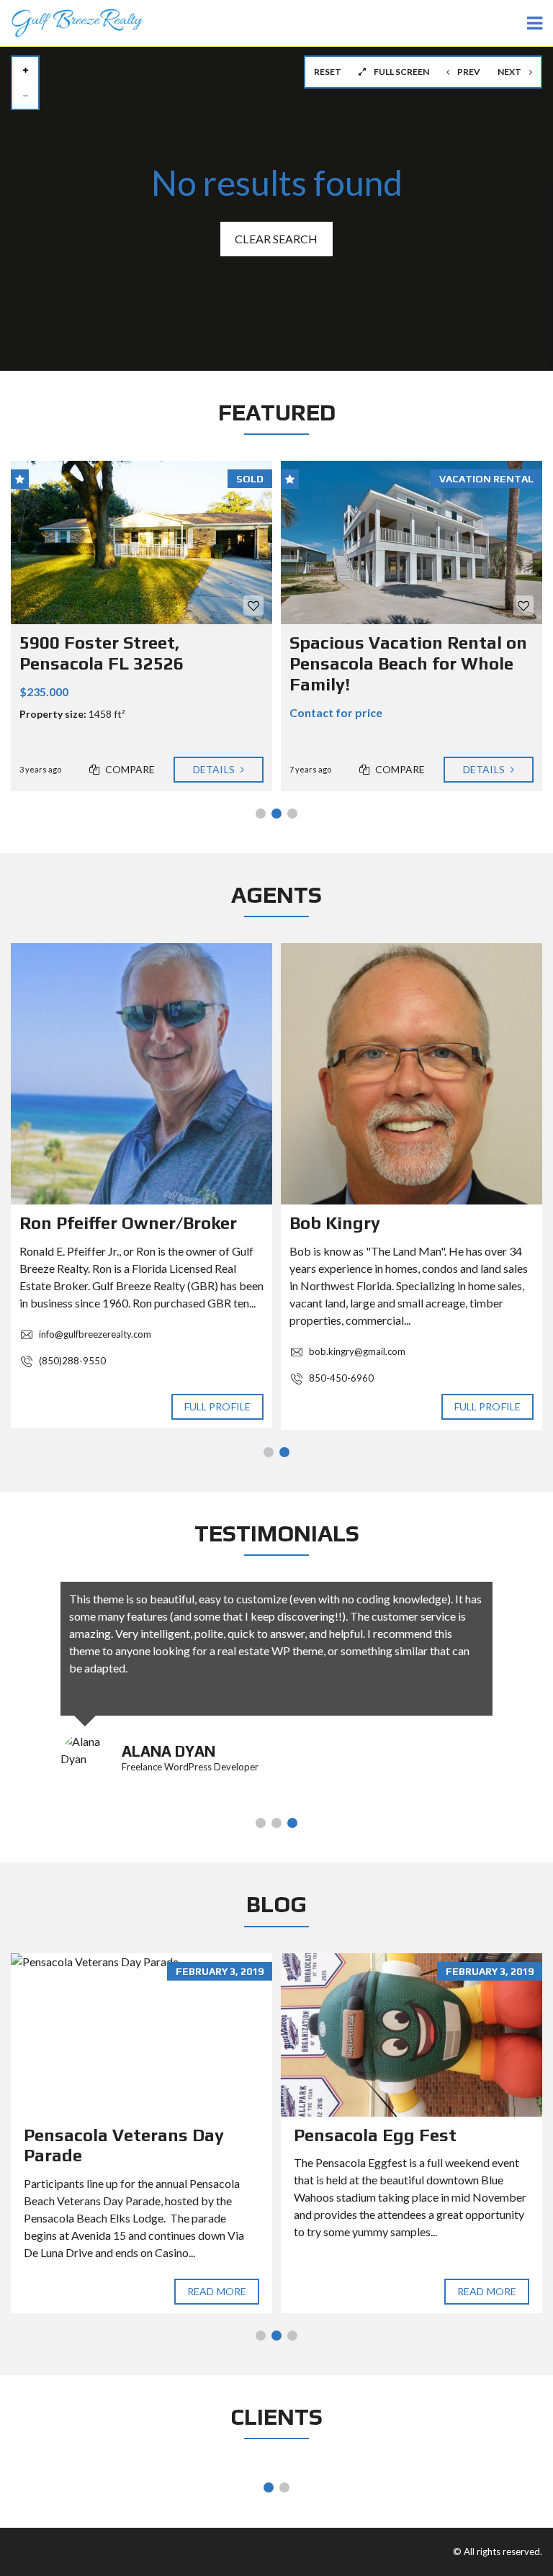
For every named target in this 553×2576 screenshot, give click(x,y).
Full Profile (217, 1406)
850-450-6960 (340, 1378)
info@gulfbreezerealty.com (94, 1334)
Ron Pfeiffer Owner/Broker (128, 1223)
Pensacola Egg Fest (375, 2135)
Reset (328, 72)
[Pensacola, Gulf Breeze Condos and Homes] (71, 23)
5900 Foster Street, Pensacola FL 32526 (102, 653)
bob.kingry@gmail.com (356, 1351)
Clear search (276, 239)
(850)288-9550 (71, 1361)
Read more (217, 2291)
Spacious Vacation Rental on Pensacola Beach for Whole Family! (408, 663)
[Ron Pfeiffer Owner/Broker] (141, 1074)
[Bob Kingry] (412, 1074)
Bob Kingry (335, 1223)
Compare (129, 769)
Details (215, 769)
